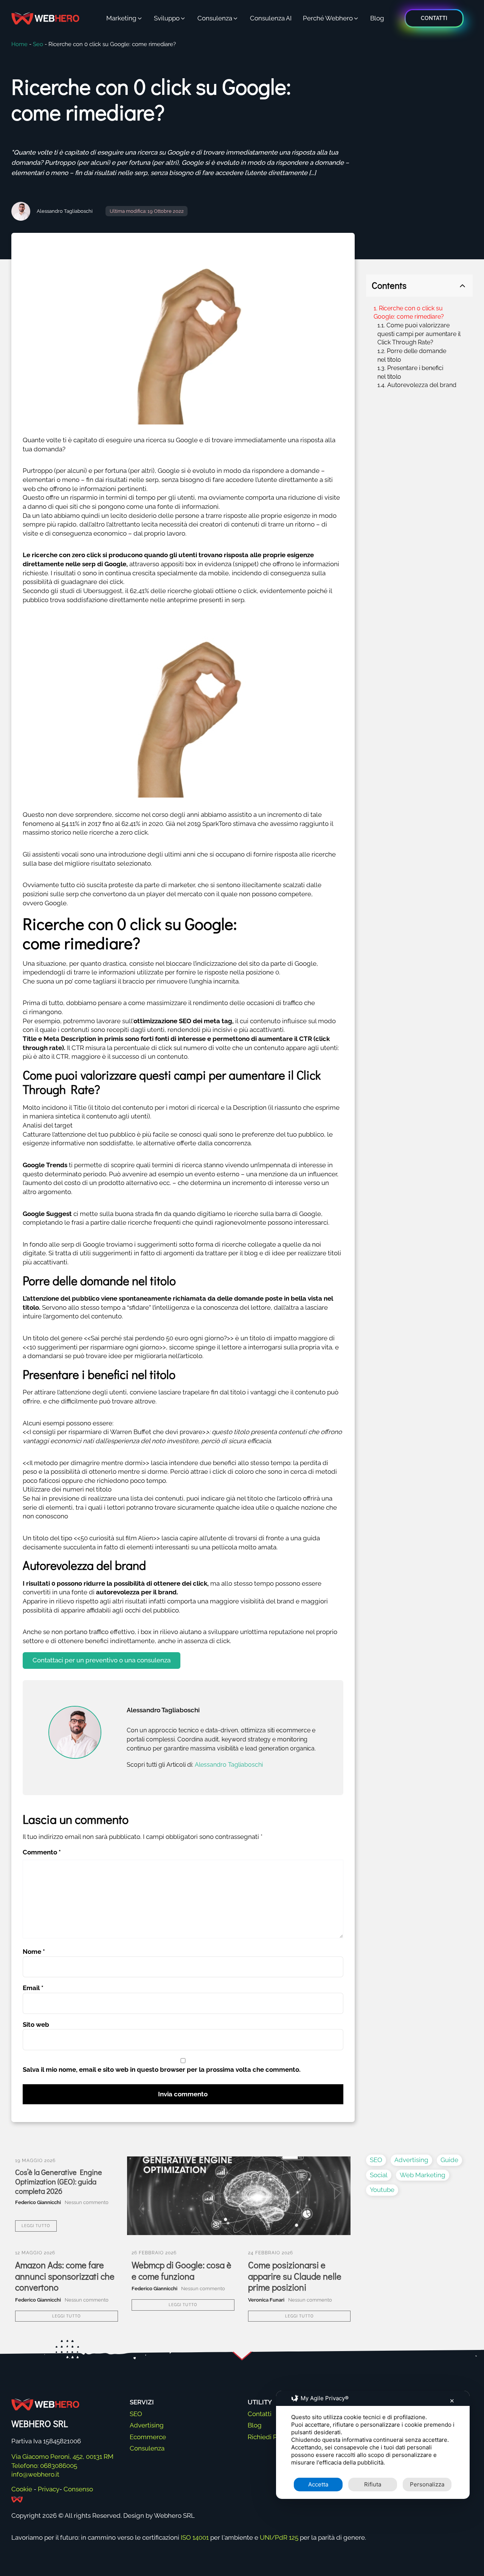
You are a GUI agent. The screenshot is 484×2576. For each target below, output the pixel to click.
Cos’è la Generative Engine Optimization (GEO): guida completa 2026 (59, 2182)
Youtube (382, 2190)
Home (19, 44)
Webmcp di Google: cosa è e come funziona (181, 2270)
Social (379, 2175)
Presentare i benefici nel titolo (410, 372)
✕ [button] (452, 2401)
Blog (255, 2425)
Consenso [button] (78, 2489)
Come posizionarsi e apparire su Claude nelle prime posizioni (295, 2276)
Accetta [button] (318, 2484)
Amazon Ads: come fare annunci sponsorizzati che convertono (65, 2276)
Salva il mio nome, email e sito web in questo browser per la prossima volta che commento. (162, 2069)
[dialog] (373, 2445)
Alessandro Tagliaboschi (65, 211)
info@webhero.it (35, 2474)
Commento (42, 1852)
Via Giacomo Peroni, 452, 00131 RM (62, 2457)
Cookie (22, 2489)
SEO (376, 2160)
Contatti (260, 2414)
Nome (34, 1952)
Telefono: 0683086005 (44, 2466)
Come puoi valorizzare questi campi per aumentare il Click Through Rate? (419, 334)
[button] (125, 19)
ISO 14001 (195, 2537)
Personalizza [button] (427, 2484)
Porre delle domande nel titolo (412, 355)
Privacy (49, 2489)
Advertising (411, 2160)
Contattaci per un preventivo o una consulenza (102, 1660)
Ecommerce (148, 2437)
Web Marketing (423, 2175)
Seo (38, 44)
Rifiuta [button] (373, 2484)
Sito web (36, 2025)
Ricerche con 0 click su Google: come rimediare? (409, 313)
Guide (449, 2160)
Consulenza (147, 2448)
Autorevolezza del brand (422, 385)
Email (33, 1988)
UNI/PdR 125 (279, 2537)
